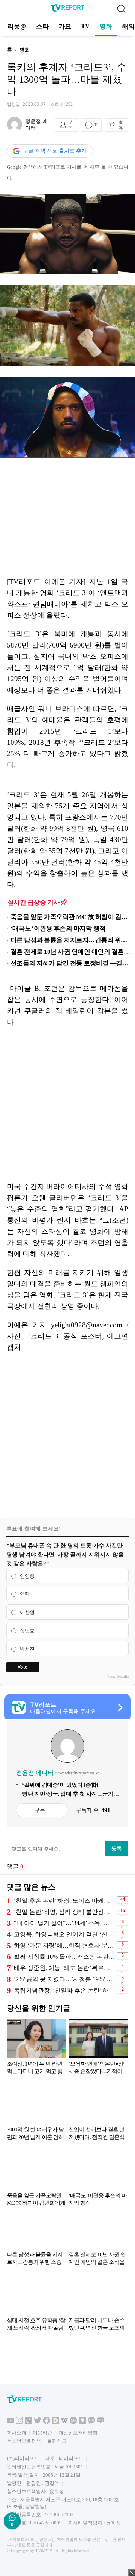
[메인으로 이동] (67, 10)
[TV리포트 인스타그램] (19, 2423)
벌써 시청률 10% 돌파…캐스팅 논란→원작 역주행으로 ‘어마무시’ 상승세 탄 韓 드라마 (64, 1957)
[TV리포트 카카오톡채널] (91, 2423)
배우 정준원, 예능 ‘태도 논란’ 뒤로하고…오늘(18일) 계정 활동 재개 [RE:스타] (64, 1968)
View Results (118, 1676)
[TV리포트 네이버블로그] (100, 2423)
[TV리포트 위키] (64, 2423)
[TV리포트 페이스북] (46, 2423)
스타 (42, 26)
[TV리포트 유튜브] (10, 2423)
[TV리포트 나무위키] (73, 2423)
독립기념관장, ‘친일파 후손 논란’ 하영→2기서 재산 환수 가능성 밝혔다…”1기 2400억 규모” (64, 1990)
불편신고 (57, 2441)
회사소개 (16, 2433)
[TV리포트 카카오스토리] (82, 2423)
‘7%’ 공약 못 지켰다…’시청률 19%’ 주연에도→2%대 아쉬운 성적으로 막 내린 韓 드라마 (64, 1979)
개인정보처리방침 (78, 2433)
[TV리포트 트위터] (37, 2423)
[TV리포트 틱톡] (28, 2423)
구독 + (42, 1810)
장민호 (27, 1631)
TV (85, 26)
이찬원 (27, 1612)
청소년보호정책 (24, 2441)
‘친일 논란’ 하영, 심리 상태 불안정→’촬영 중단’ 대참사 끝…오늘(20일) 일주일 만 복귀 (64, 1912)
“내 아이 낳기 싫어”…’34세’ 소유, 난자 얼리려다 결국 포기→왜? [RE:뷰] (64, 1923)
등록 (117, 1848)
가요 (65, 26)
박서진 (27, 1649)
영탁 (25, 1594)
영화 (106, 26)
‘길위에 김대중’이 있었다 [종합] (60, 1785)
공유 (121, 125)
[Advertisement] (67, 1104)
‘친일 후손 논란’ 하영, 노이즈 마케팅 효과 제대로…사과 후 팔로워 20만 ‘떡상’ (64, 1901)
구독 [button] (70, 125)
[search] (121, 9)
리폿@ (17, 26)
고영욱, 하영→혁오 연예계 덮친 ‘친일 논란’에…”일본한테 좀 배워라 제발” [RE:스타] (64, 1934)
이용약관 (42, 2433)
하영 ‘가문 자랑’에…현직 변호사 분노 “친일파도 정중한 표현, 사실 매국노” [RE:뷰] (64, 1945)
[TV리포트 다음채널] (55, 2423)
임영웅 (27, 1576)
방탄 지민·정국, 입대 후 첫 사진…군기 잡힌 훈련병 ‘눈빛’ (68, 1794)
